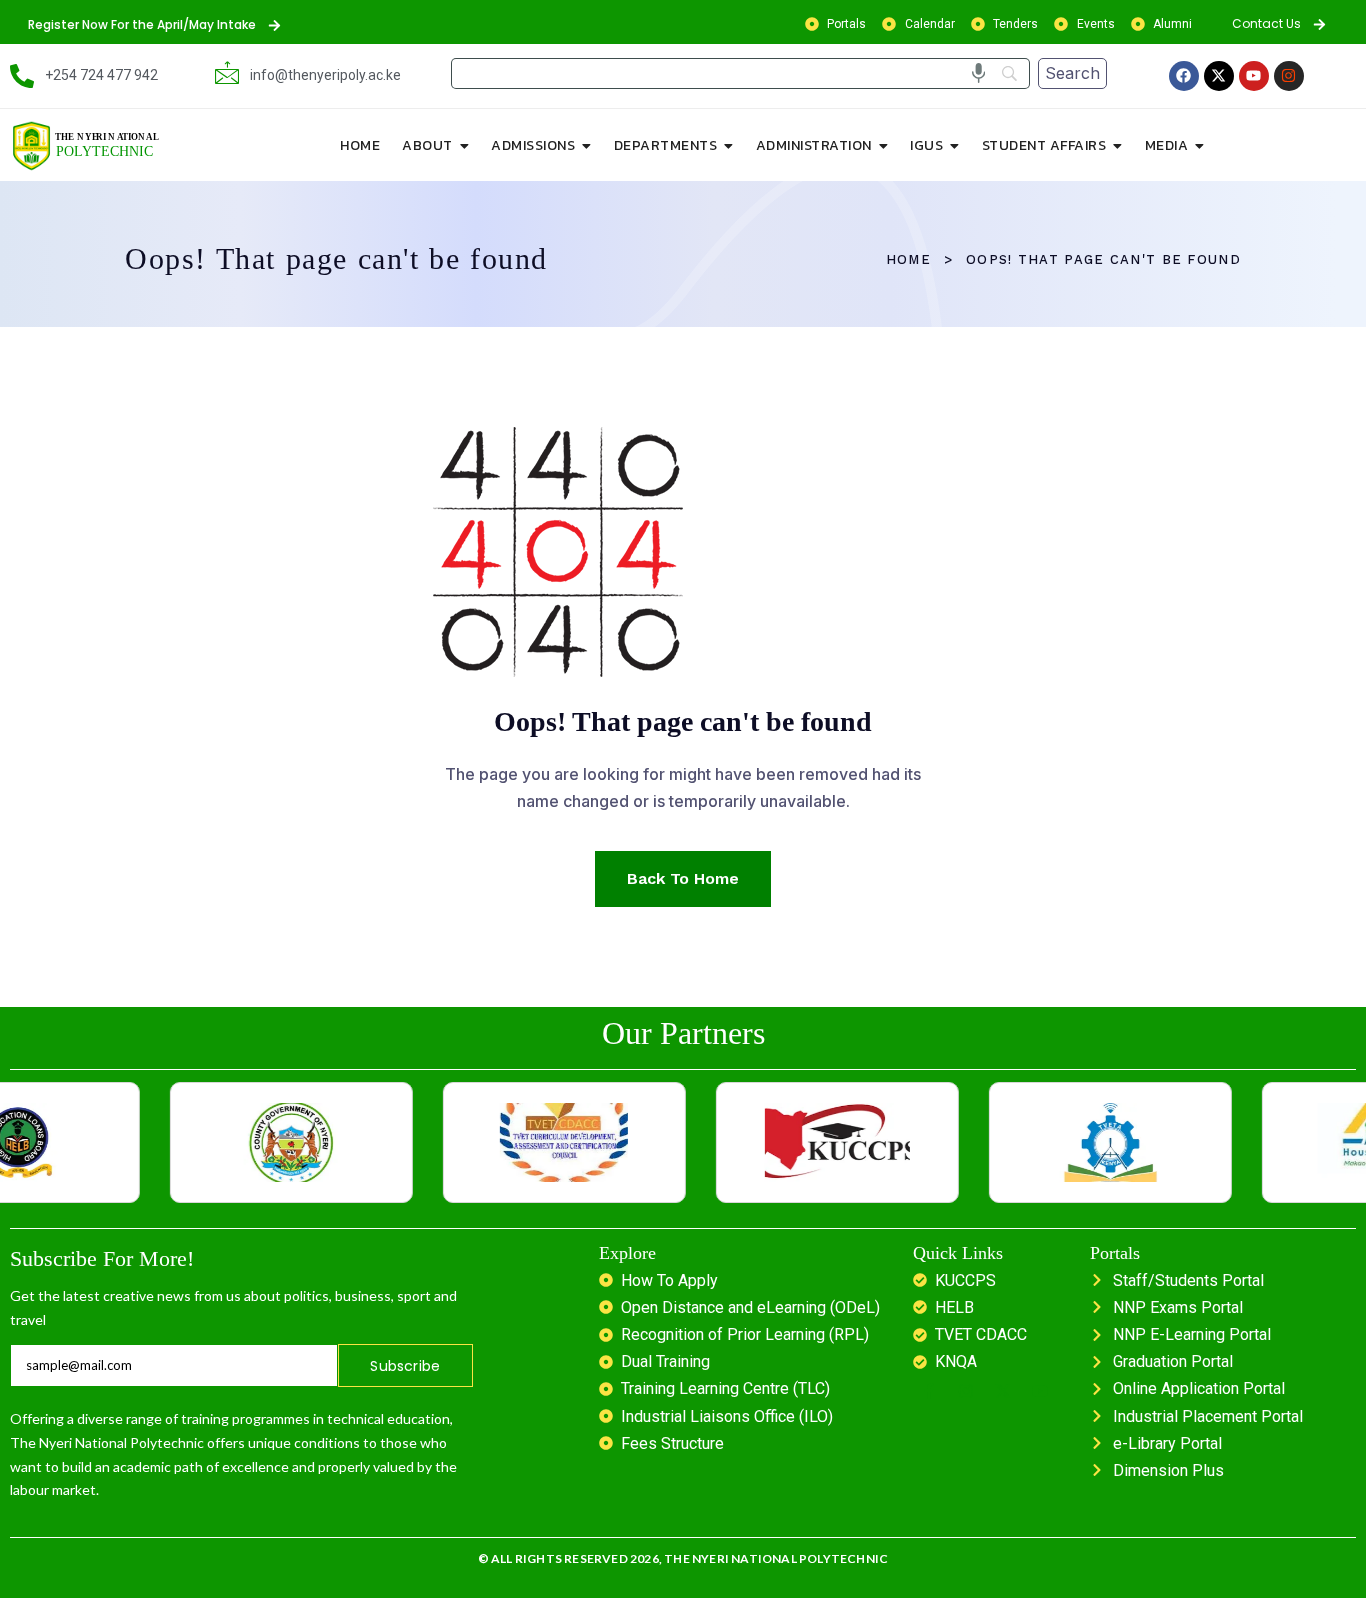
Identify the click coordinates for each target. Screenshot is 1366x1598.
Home (908, 259)
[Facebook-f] (929, 1391)
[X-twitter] (1219, 76)
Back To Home (683, 878)
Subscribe (405, 1366)
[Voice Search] (978, 73)
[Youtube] (1254, 76)
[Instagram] (1289, 76)
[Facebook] (1184, 76)
